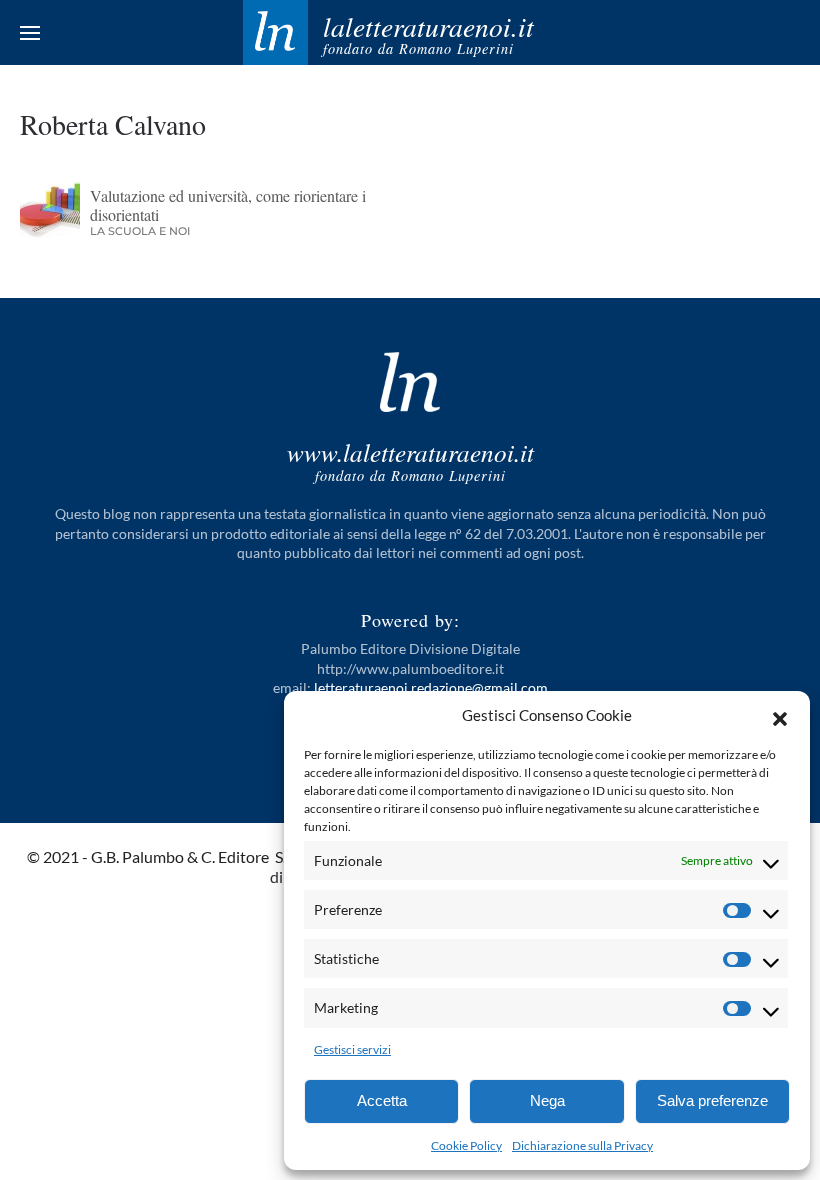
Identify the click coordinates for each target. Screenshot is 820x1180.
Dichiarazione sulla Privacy (582, 1145)
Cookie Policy (466, 1145)
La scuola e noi (140, 231)
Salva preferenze (712, 1100)
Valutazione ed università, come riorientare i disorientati (228, 205)
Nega (547, 1100)
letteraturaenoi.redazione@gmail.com (431, 687)
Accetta (382, 1100)
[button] (780, 716)
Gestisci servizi (352, 1049)
